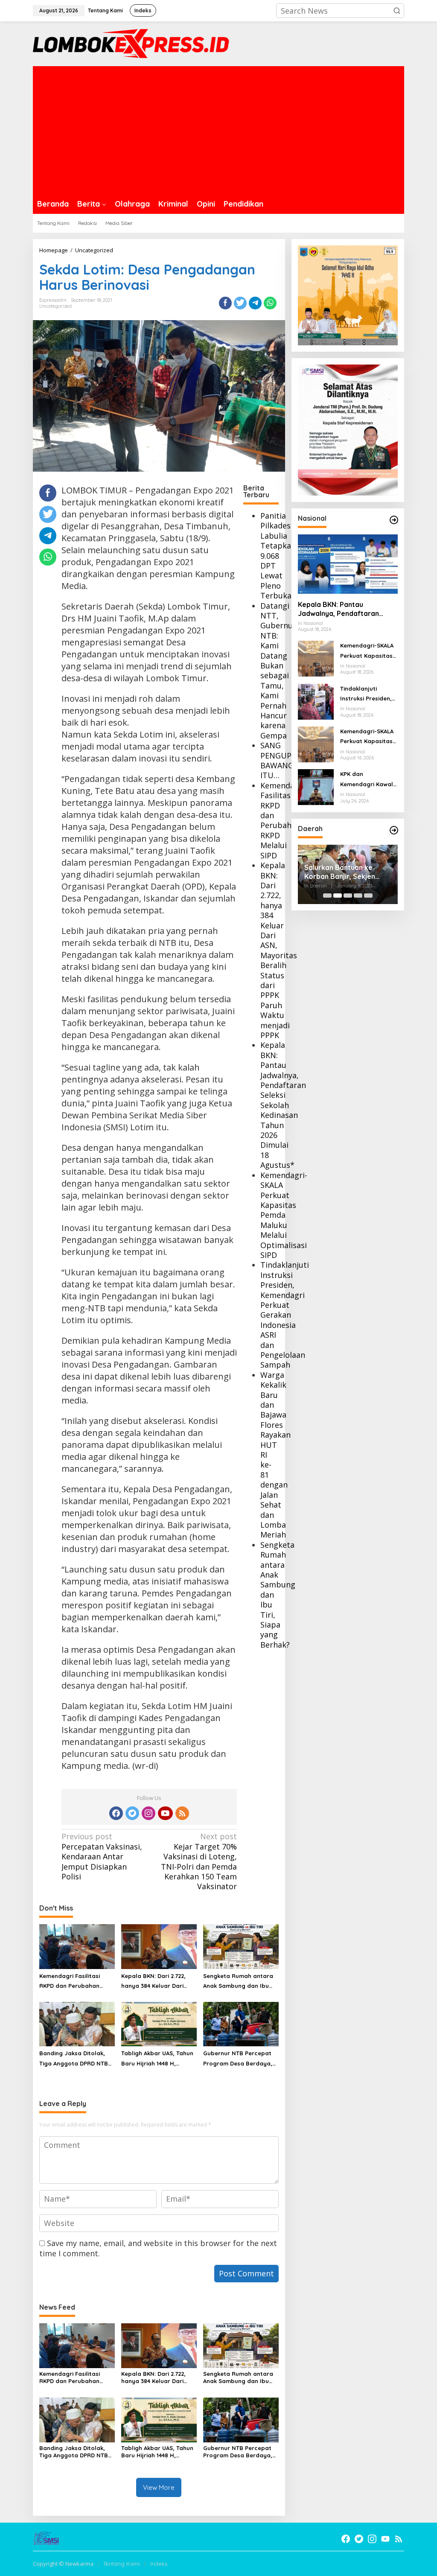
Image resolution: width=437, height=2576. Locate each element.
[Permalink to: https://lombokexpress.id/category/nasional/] (394, 520)
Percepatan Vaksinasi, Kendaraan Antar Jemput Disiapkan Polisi (102, 1857)
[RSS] (182, 1813)
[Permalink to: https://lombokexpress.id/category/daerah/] (394, 830)
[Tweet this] (240, 303)
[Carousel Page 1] (327, 896)
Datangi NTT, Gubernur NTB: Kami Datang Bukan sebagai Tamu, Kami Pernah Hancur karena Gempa (278, 671)
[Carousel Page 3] (348, 896)
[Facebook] (116, 1813)
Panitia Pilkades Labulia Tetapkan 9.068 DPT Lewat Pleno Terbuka (278, 556)
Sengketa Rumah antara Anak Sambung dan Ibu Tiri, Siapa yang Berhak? (238, 1982)
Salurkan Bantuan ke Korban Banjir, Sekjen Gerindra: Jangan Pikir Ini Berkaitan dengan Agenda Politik (348, 872)
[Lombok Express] (131, 43)
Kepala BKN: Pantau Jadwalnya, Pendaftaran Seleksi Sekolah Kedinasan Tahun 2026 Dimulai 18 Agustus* (283, 1105)
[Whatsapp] (270, 303)
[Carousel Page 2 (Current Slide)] (338, 896)
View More (159, 2487)
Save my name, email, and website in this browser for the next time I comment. (158, 2248)
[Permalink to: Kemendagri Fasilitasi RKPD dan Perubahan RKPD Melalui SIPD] (77, 1946)
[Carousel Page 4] (358, 896)
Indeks (159, 2564)
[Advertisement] (218, 130)
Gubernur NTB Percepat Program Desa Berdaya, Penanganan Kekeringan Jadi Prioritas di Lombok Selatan (238, 2059)
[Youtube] (165, 1813)
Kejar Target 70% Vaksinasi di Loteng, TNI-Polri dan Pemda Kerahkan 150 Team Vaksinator (199, 1861)
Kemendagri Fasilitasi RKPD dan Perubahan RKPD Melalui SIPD (283, 820)
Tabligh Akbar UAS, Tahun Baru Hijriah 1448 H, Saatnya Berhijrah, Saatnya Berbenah (157, 2059)
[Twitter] (132, 1813)
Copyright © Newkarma (63, 2564)
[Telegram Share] (255, 303)
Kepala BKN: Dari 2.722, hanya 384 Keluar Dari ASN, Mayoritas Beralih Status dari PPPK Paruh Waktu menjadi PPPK (279, 950)
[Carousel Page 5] (368, 896)
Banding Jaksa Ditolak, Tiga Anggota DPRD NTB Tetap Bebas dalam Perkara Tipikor (74, 2059)
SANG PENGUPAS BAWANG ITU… (280, 760)
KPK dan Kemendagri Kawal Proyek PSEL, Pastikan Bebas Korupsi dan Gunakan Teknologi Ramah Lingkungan (367, 780)
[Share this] (225, 303)
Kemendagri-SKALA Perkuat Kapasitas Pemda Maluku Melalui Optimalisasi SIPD (284, 1215)
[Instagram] (149, 1813)
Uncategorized (55, 306)
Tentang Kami (122, 2564)
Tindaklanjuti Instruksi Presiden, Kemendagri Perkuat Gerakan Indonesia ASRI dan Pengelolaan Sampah (285, 1315)
